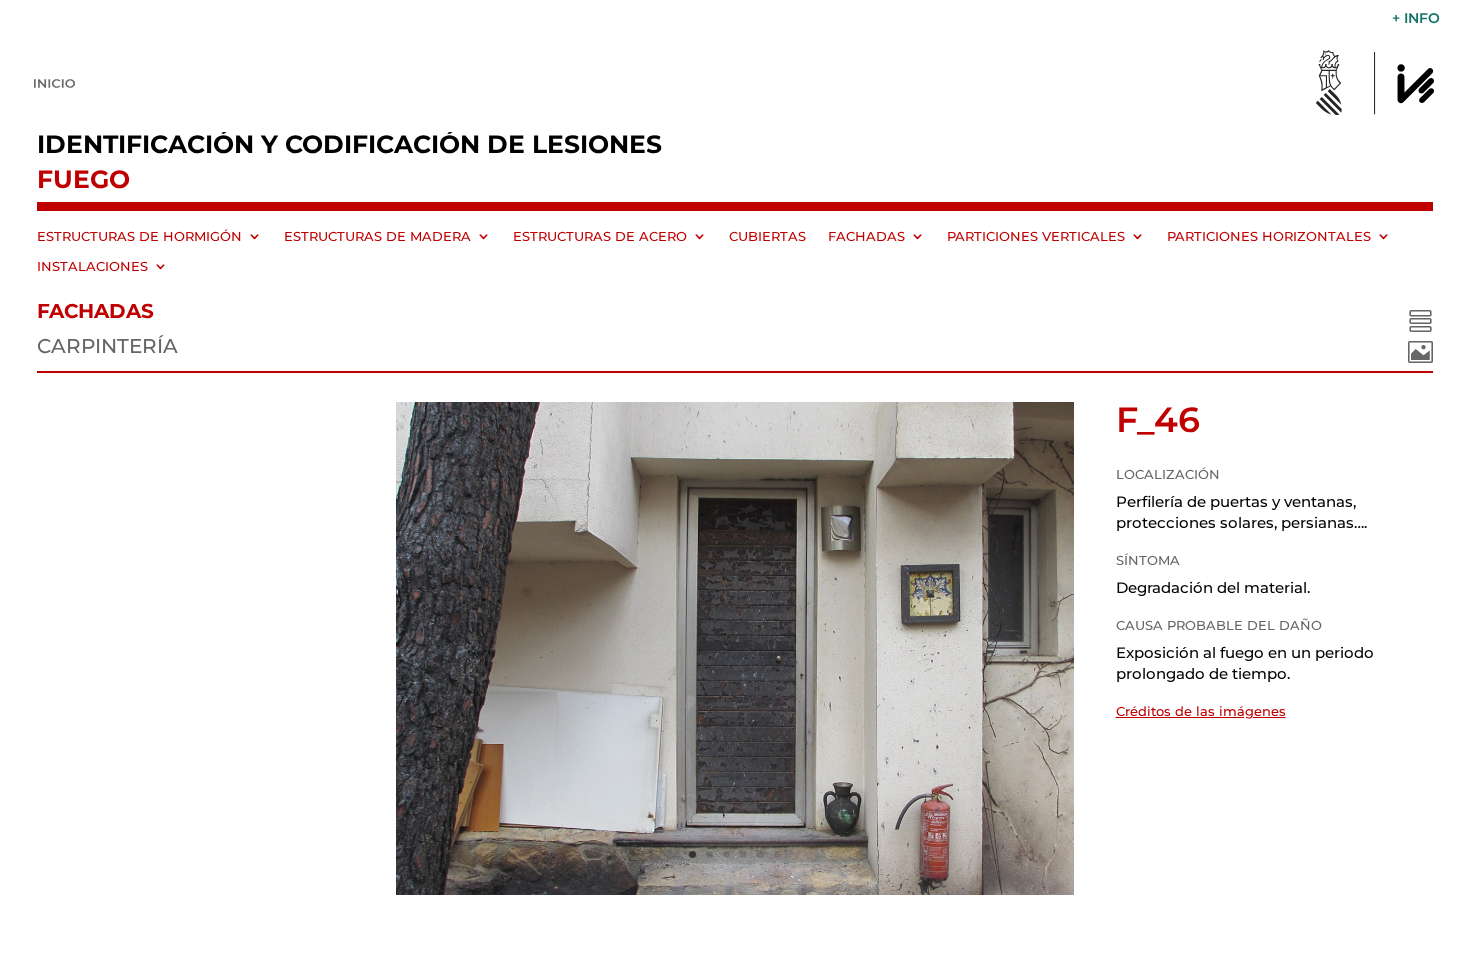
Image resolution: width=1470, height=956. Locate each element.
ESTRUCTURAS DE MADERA (377, 236)
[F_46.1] (734, 890)
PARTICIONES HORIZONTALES (1269, 236)
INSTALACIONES (92, 266)
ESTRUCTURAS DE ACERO (600, 236)
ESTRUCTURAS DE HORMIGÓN (139, 236)
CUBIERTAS (767, 236)
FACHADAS (866, 236)
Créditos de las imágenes (1201, 711)
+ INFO (1416, 19)
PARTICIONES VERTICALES (1036, 236)
